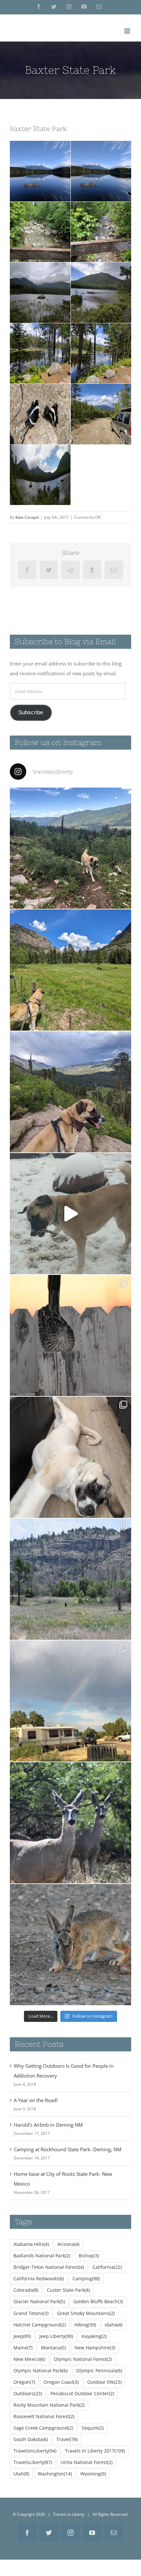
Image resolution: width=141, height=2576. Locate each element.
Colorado (26, 2290)
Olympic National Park (40, 2371)
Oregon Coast (61, 2382)
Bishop (89, 2256)
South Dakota (31, 2439)
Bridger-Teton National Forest (49, 2267)
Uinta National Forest (87, 2462)
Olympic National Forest (83, 2359)
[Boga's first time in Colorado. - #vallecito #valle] (70, 1092)
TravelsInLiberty (35, 2451)
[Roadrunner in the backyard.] (70, 1335)
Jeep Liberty (56, 2336)
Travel (67, 2439)
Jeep (22, 2336)
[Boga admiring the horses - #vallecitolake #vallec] (70, 970)
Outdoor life (104, 2382)
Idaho (113, 2325)
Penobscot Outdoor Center (82, 2394)
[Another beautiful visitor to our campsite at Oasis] (70, 1945)
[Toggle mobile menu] (128, 31)
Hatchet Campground (40, 2325)
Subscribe (31, 712)
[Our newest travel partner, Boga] (70, 1457)
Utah (21, 2474)
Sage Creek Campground (43, 2428)
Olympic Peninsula (99, 2371)
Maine (23, 2348)
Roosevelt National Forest (44, 2417)
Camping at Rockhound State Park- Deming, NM (68, 2149)
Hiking (85, 2325)
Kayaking (94, 2336)
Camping (86, 2279)
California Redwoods (39, 2279)
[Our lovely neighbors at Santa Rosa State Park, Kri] (70, 1701)
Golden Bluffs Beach (98, 2302)
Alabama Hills (31, 2244)
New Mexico (29, 2359)
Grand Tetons (31, 2313)
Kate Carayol (27, 517)
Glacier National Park (39, 2302)
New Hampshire (95, 2348)
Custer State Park (68, 2290)
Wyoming (93, 2474)
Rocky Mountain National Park (49, 2405)
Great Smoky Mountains (86, 2313)
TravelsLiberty (33, 2462)
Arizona (68, 2244)
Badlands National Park (42, 2256)
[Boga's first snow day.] (70, 1214)
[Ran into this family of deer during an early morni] (70, 1823)
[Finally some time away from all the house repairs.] (70, 1579)
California (107, 2267)
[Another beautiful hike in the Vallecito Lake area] (70, 848)
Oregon (24, 2382)
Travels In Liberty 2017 (95, 2451)
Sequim (93, 2428)
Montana (53, 2348)
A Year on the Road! (36, 2100)
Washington (55, 2474)
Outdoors (28, 2394)
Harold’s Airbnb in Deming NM (48, 2125)
